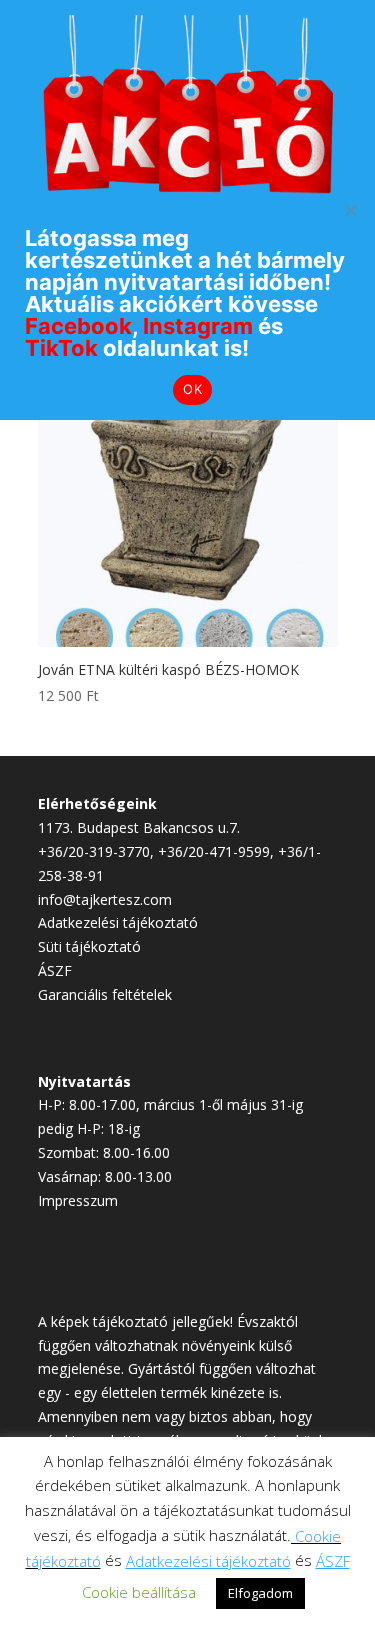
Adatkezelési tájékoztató (118, 922)
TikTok (61, 348)
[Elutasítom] (350, 210)
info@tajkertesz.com (105, 899)
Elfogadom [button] (260, 1593)
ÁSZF (55, 970)
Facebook (78, 326)
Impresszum (78, 1200)
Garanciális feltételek (105, 994)
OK (192, 389)
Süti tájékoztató (89, 946)
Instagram (198, 326)
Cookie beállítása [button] (139, 1592)
